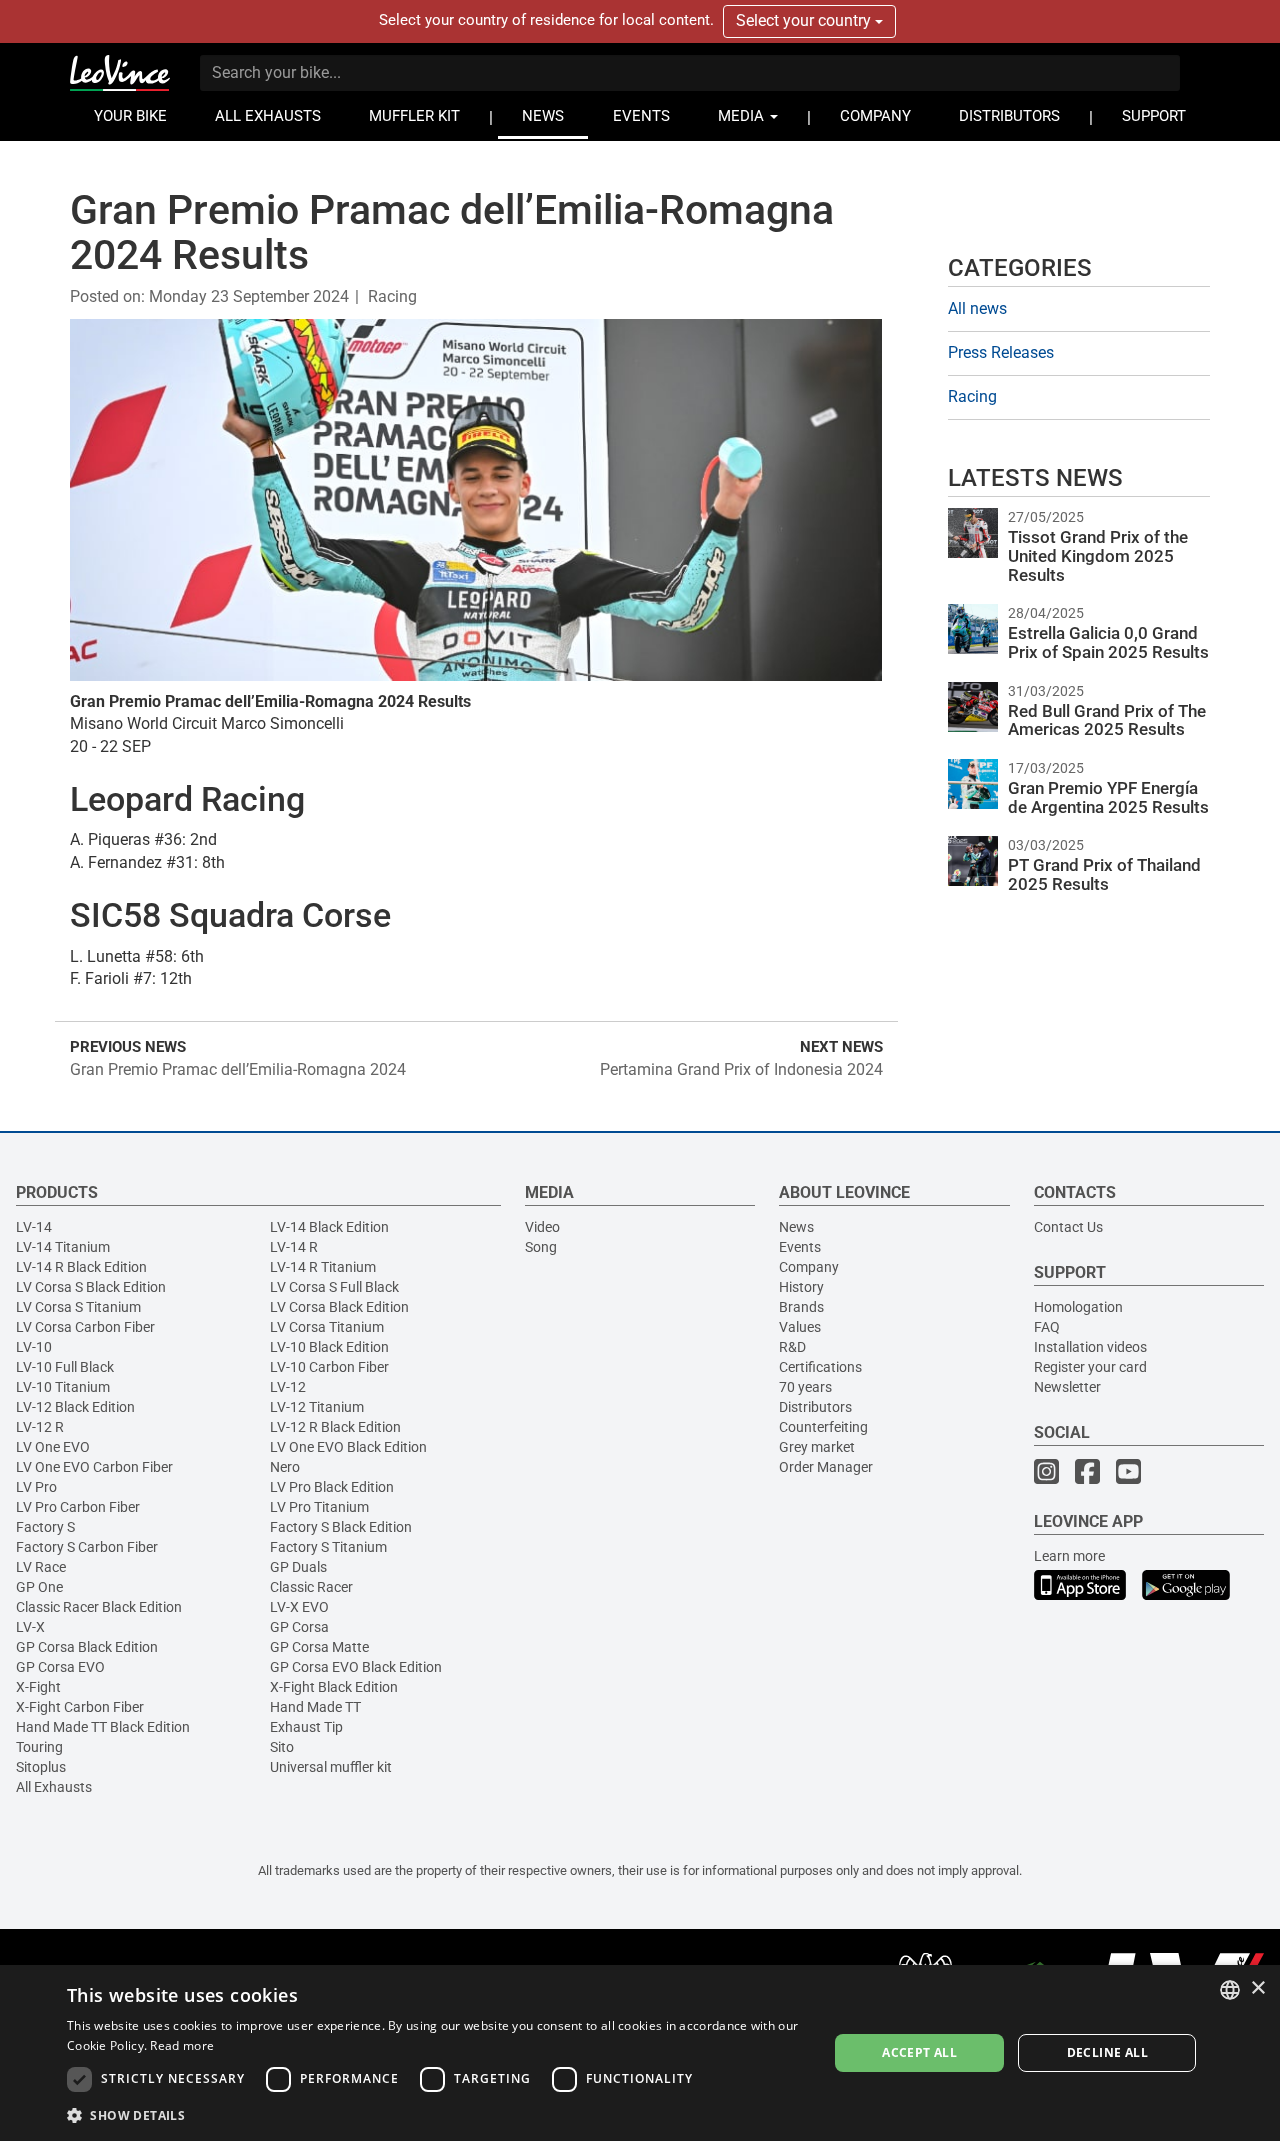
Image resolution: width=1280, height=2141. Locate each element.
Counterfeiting (823, 1427)
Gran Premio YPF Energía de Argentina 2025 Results (1108, 797)
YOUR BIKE (130, 116)
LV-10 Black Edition (329, 1347)
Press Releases (1001, 352)
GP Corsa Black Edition (87, 1647)
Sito (282, 1747)
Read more (182, 2045)
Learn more (1069, 1556)
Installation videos (1090, 1347)
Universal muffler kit (331, 1767)
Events (800, 1247)
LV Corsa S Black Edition (91, 1287)
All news (977, 308)
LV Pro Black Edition (332, 1487)
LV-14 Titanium (63, 1247)
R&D (792, 1347)
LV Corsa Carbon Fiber (85, 1327)
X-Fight (38, 1687)
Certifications (820, 1367)
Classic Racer (311, 1587)
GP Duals (298, 1567)
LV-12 (288, 1387)
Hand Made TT (315, 1707)
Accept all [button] (919, 2052)
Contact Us (1068, 1227)
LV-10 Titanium (63, 1387)
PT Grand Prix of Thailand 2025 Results (1104, 874)
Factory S (45, 1527)
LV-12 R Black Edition (335, 1427)
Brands (801, 1307)
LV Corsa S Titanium (78, 1307)
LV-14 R (294, 1247)
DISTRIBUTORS (1009, 116)
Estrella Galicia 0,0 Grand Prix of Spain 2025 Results (1108, 642)
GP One (39, 1587)
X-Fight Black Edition (334, 1687)
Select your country (805, 20)
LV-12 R (40, 1427)
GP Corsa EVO (60, 1667)
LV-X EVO (299, 1607)
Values (800, 1327)
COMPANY (875, 116)
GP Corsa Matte (319, 1647)
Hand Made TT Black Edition (103, 1727)
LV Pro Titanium (319, 1507)
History (801, 1287)
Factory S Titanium (328, 1547)
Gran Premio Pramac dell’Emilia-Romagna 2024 (238, 1069)
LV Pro (36, 1487)
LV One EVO (53, 1447)
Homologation (1078, 1307)
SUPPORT (1154, 116)
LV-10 (34, 1347)
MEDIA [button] (743, 116)
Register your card (1090, 1367)
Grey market (817, 1447)
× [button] (1257, 1988)
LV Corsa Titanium (327, 1327)
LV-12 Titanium (317, 1407)
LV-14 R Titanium (323, 1267)
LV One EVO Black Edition (348, 1447)
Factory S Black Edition (341, 1527)
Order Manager (826, 1467)
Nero (285, 1467)
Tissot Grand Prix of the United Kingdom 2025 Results (1098, 555)
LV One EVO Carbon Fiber (94, 1467)
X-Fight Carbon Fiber (80, 1707)
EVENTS (641, 116)
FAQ (1047, 1327)
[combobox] (1230, 1990)
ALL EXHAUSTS (268, 116)
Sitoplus (41, 1767)
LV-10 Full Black (65, 1367)
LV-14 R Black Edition (81, 1267)
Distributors (815, 1407)
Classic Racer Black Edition (99, 1607)
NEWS (543, 116)
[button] (436, 2114)
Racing (392, 296)
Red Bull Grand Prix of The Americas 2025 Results (1107, 720)
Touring (39, 1747)
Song (541, 1247)
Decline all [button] (1107, 2052)
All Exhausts (54, 1787)
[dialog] (640, 2053)
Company (809, 1267)
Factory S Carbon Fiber (87, 1547)
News (796, 1227)
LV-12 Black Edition (75, 1407)
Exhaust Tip (306, 1727)
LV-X (30, 1627)
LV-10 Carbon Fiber (329, 1367)
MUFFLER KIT (414, 116)
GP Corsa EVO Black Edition (356, 1667)
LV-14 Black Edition (329, 1227)
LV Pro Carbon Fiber (78, 1507)
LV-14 (34, 1227)
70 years (805, 1387)
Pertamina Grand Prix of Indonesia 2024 (741, 1069)
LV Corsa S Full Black (334, 1287)
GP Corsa (299, 1627)
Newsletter (1067, 1387)
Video (542, 1227)
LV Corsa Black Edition (339, 1307)
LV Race (41, 1567)
